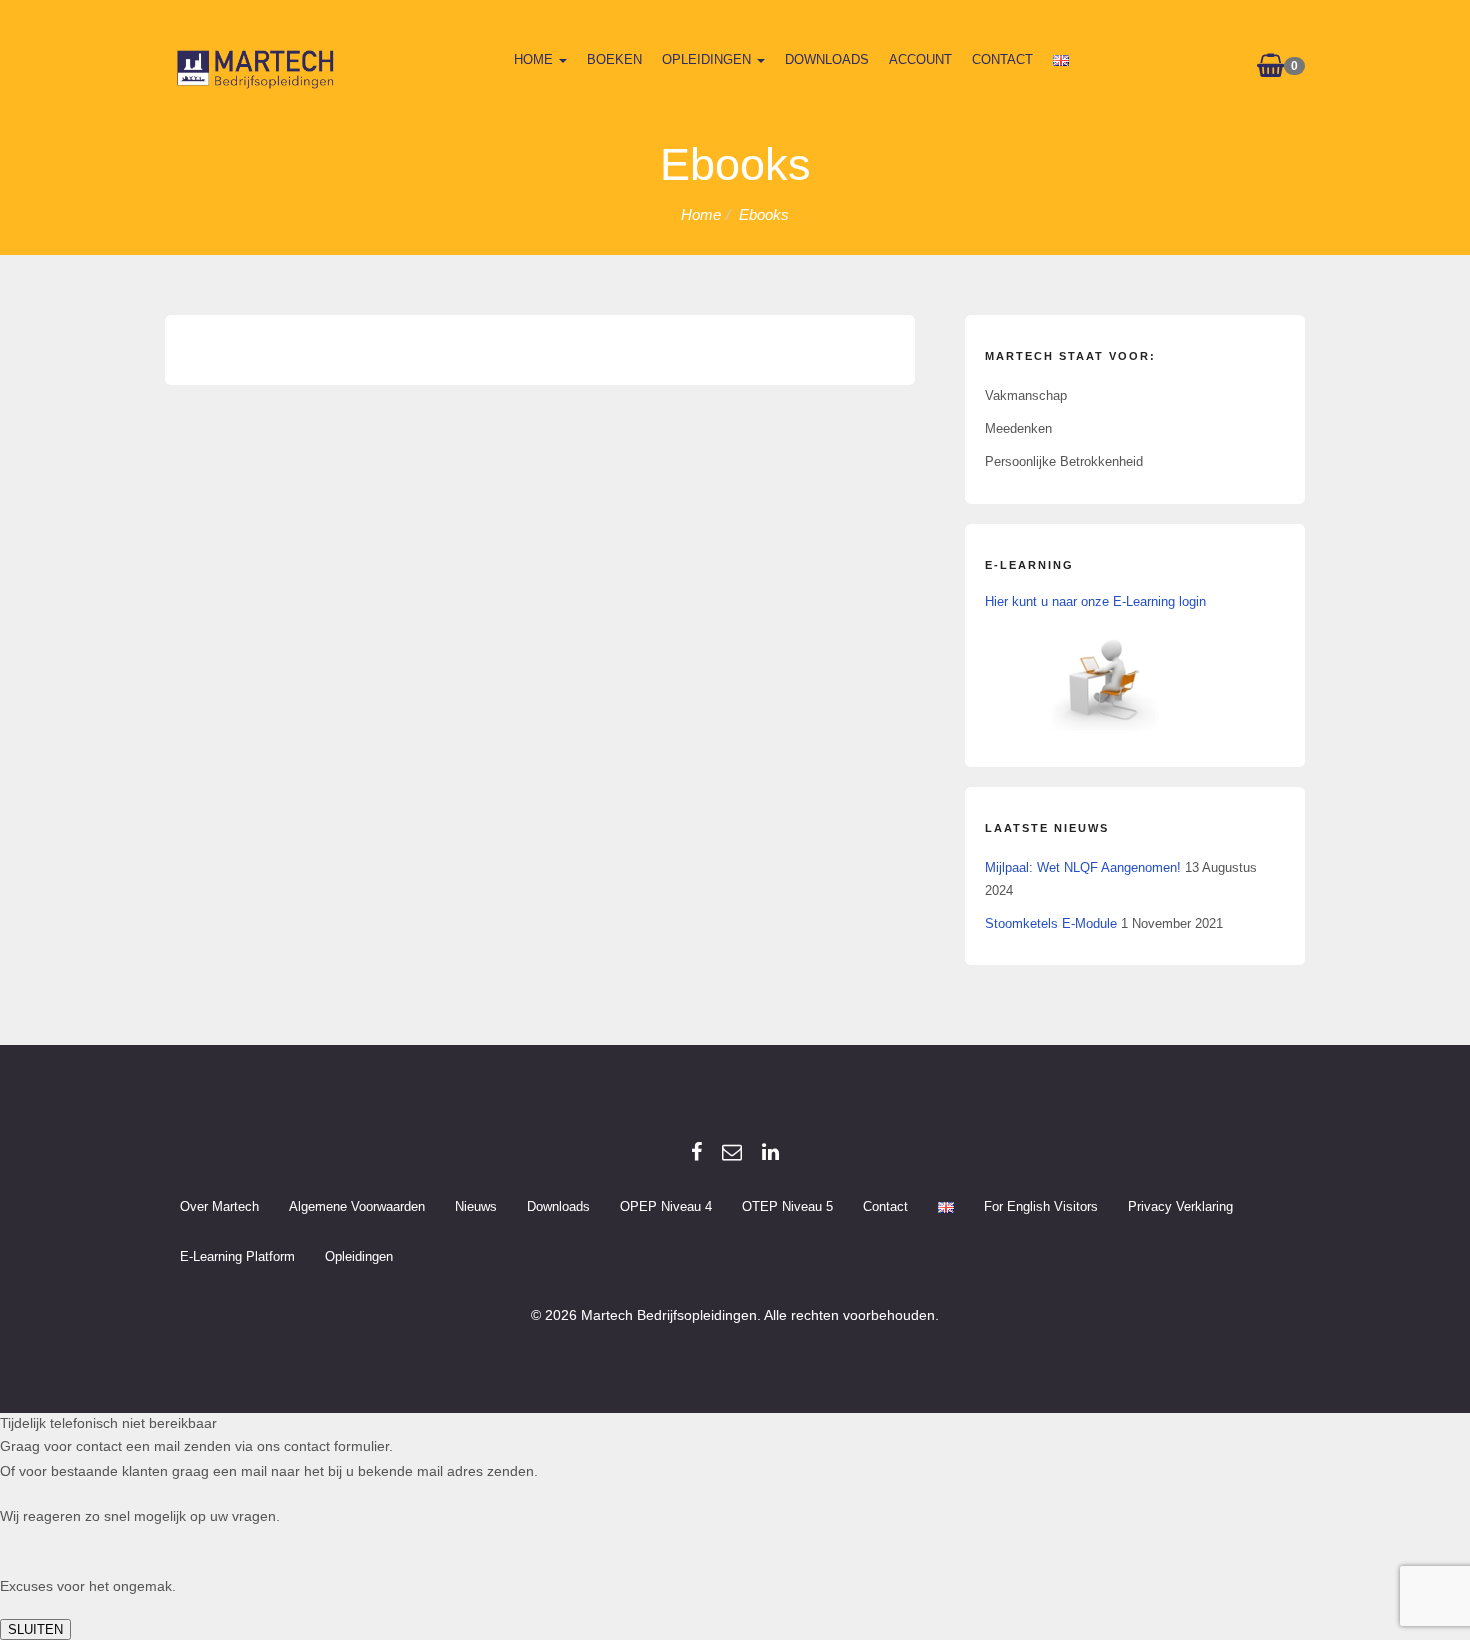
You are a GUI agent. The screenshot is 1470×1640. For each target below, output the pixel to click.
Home (535, 59)
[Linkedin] (770, 1152)
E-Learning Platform (237, 1256)
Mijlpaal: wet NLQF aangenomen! (1083, 867)
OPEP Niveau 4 (666, 1206)
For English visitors (1041, 1206)
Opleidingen (708, 59)
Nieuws (476, 1206)
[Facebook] (696, 1152)
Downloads (827, 59)
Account (920, 59)
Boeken (614, 59)
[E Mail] (732, 1152)
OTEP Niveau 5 (787, 1206)
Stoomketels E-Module (1051, 923)
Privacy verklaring (1180, 1206)
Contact (1002, 59)
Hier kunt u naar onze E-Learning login (1095, 601)
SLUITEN (35, 1629)
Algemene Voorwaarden (357, 1206)
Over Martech (219, 1206)
